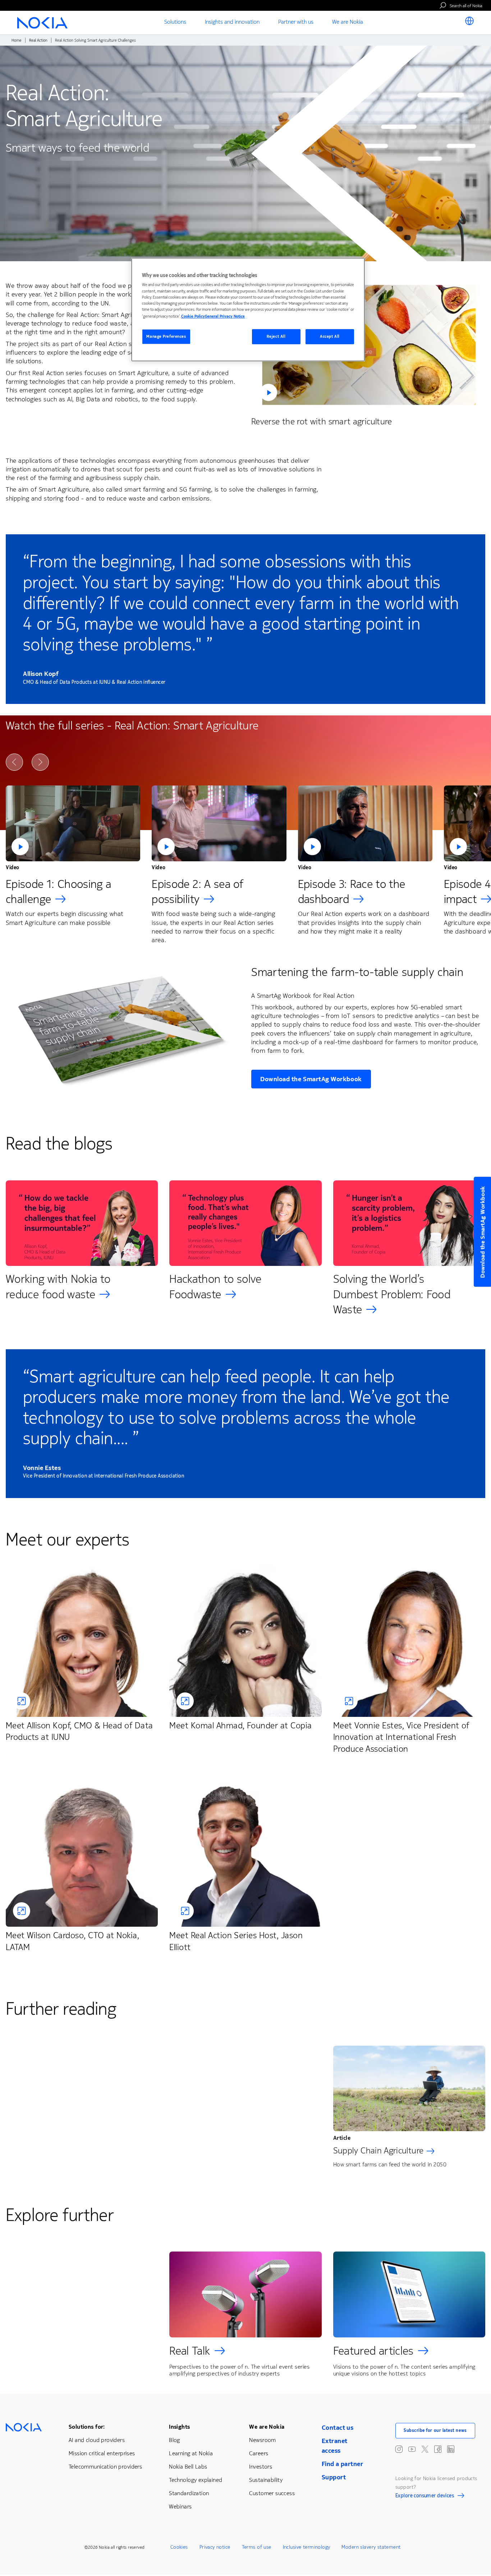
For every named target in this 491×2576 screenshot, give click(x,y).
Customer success (272, 2493)
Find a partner (342, 2464)
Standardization (189, 2493)
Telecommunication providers (105, 2467)
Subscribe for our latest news (435, 2430)
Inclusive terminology (307, 2547)
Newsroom (262, 2440)
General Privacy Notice (225, 316)
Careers (259, 2453)
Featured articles (373, 2351)
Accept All (330, 337)
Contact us (338, 2428)
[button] (368, 344)
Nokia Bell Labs (188, 2467)
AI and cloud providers (97, 2440)
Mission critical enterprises (102, 2453)
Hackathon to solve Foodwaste (215, 1287)
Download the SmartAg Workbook (311, 1079)
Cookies (179, 2547)
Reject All (276, 337)
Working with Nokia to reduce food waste (58, 1287)
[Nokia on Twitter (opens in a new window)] (425, 2449)
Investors (261, 2467)
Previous (14, 762)
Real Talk (190, 2351)
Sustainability (266, 2480)
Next (40, 762)
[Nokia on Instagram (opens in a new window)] (399, 2449)
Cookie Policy (193, 316)
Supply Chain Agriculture (378, 2151)
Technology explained (196, 2480)
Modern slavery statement (371, 2547)
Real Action (38, 40)
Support (334, 2477)
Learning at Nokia (191, 2453)
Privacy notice (215, 2547)
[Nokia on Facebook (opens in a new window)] (438, 2449)
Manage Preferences (166, 337)
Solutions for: (87, 2427)
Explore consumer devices (425, 2497)
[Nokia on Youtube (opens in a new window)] (412, 2449)
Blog (175, 2440)
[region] (248, 310)
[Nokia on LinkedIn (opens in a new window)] (451, 2449)
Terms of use (257, 2547)
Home (17, 40)
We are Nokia (267, 2427)
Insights (179, 2427)
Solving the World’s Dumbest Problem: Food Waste (392, 1294)
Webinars (180, 2506)
